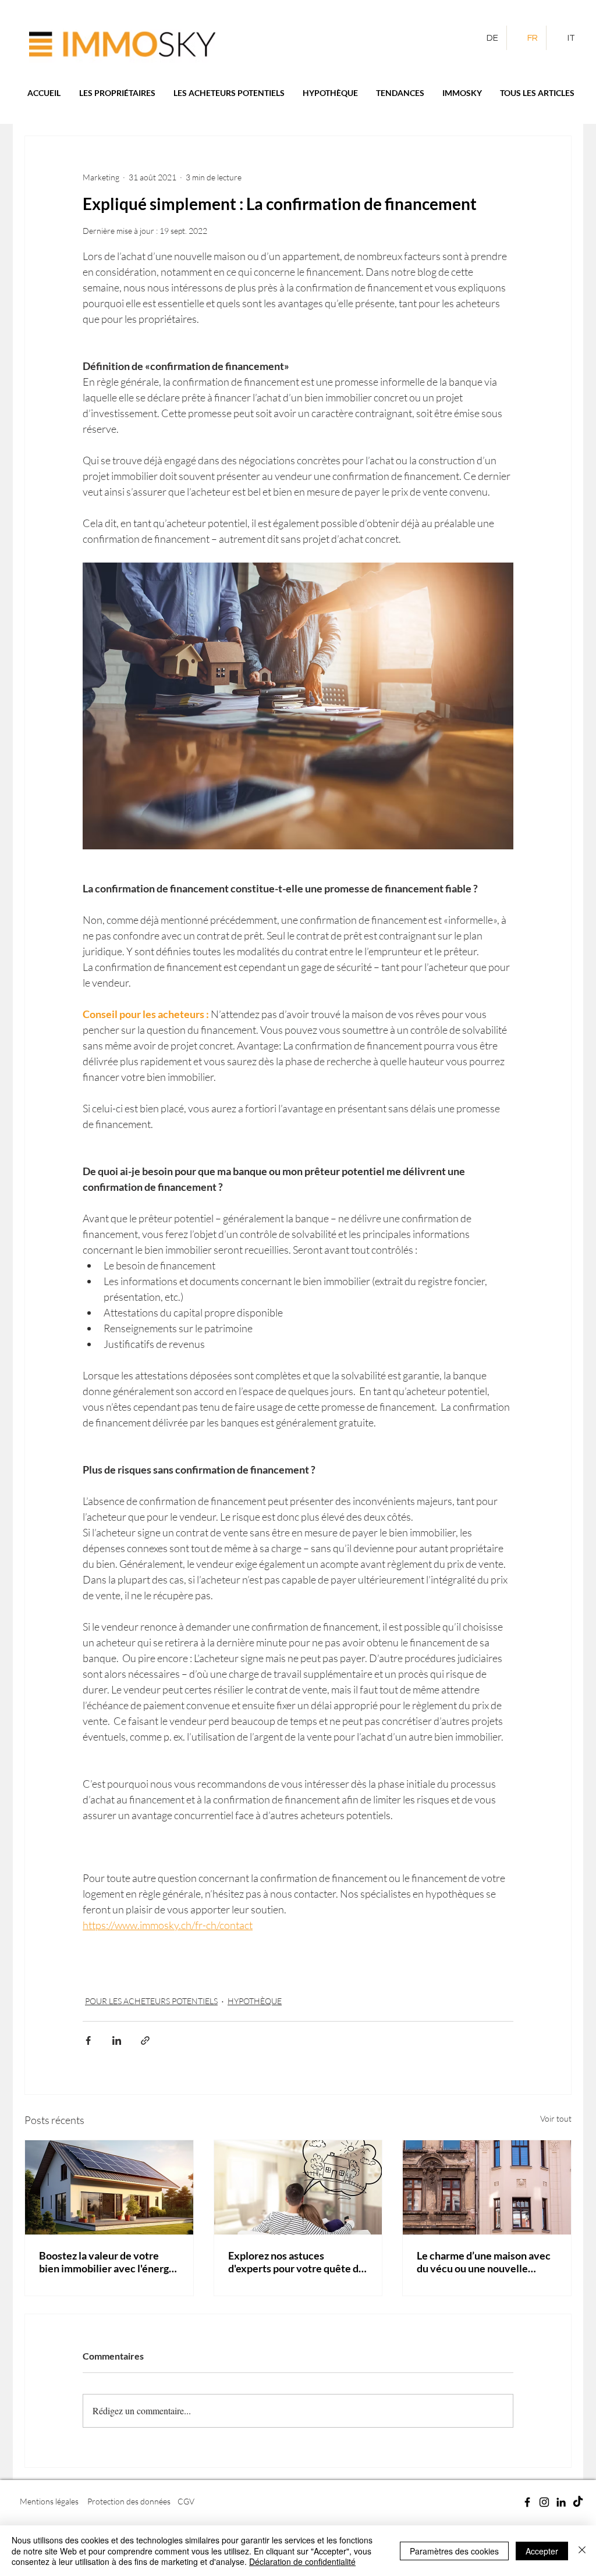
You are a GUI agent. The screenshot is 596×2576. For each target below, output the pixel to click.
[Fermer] (582, 2551)
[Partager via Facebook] (88, 2040)
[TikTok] (578, 2502)
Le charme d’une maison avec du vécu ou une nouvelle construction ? (484, 2262)
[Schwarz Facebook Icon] (527, 2502)
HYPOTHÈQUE (255, 2001)
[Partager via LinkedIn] (117, 2040)
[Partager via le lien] (145, 2040)
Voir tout (556, 2118)
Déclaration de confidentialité (302, 2561)
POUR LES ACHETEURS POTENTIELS (151, 2001)
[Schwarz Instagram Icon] (544, 2502)
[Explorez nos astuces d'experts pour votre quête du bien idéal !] (298, 2187)
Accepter (542, 2551)
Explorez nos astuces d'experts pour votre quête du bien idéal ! (296, 2262)
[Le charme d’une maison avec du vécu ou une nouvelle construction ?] (487, 2187)
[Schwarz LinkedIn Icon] (561, 2502)
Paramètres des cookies (454, 2551)
